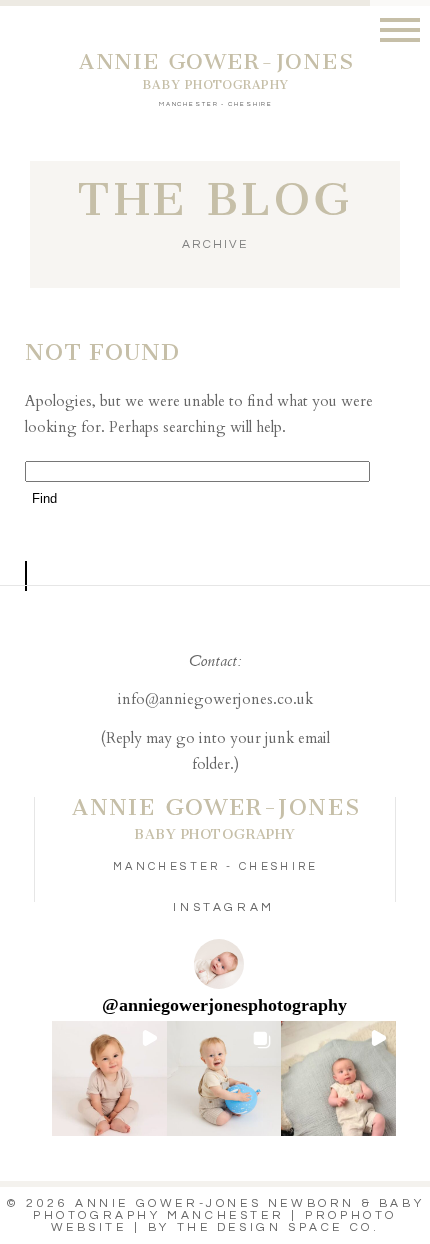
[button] (109, 1078)
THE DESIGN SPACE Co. (278, 1227)
